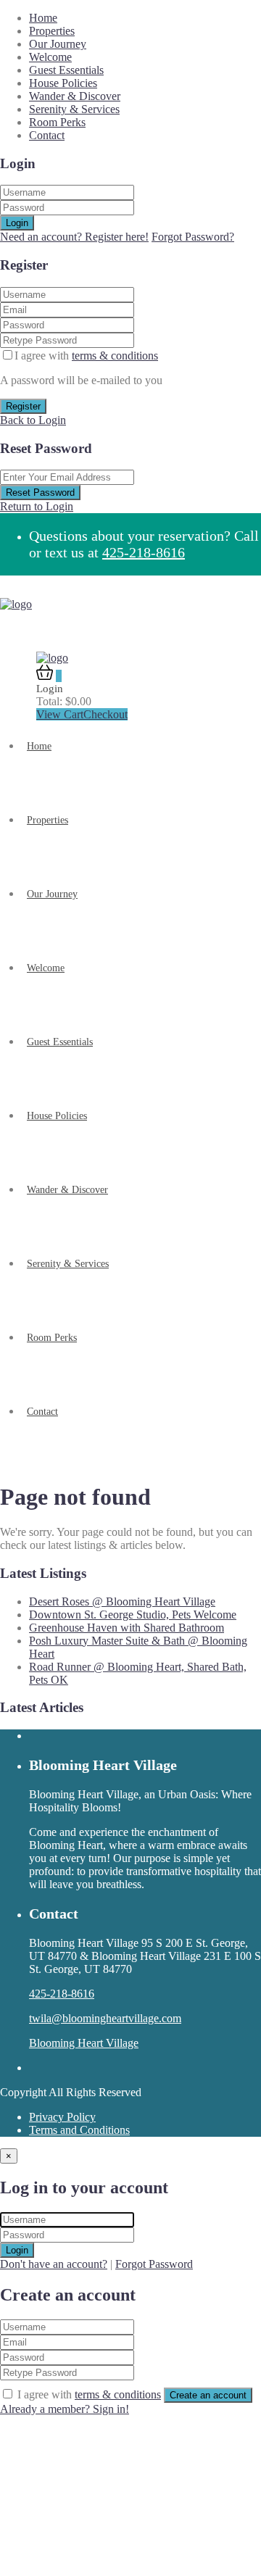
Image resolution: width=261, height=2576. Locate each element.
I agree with (86, 356)
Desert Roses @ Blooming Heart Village (122, 1601)
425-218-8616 (144, 552)
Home (43, 18)
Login (17, 223)
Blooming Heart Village (84, 2043)
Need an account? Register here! (74, 237)
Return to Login (37, 506)
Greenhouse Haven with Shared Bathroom (127, 1628)
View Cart (60, 714)
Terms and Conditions (79, 2130)
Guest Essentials (66, 70)
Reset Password (40, 493)
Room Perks (57, 122)
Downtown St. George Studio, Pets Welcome (133, 1615)
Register (23, 406)
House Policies (63, 83)
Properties (52, 31)
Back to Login (33, 420)
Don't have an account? (54, 2264)
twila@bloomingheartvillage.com (105, 2018)
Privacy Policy (62, 2117)
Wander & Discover (75, 96)
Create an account (208, 2395)
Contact (47, 135)
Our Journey (58, 44)
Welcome (50, 57)
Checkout (105, 714)
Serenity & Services (74, 109)
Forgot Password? (193, 237)
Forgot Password (154, 2264)
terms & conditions (115, 356)
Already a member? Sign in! (65, 2409)
